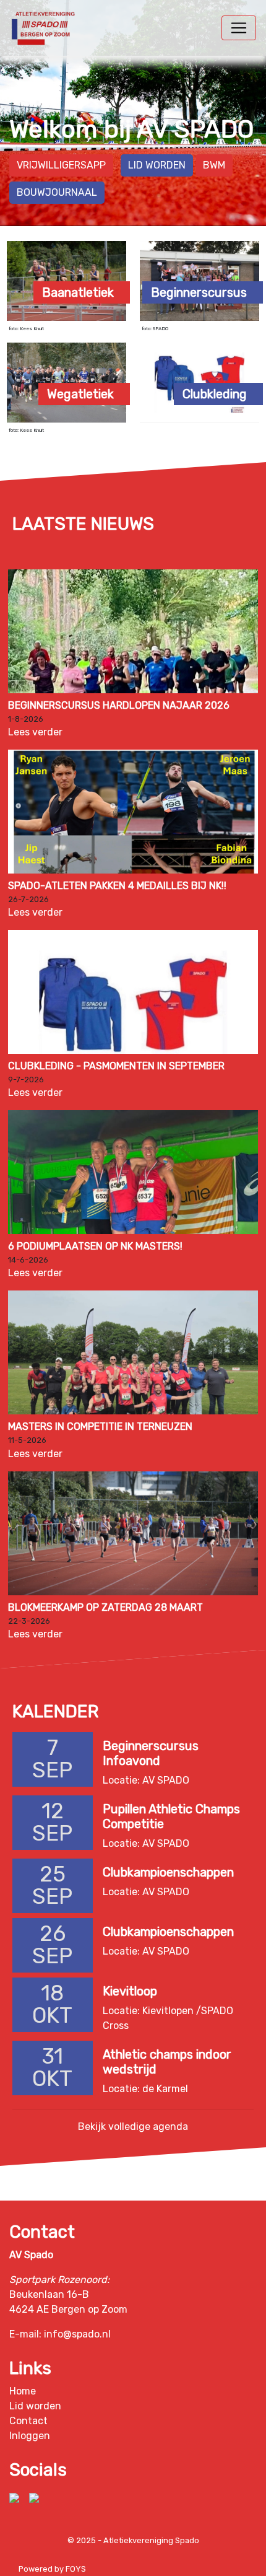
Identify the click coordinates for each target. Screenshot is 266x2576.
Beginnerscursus (199, 292)
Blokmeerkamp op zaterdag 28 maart (105, 1607)
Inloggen (30, 2436)
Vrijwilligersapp (61, 165)
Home (23, 2391)
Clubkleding (215, 394)
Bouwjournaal (57, 192)
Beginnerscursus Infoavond (151, 1753)
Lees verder (35, 732)
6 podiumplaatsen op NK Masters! (95, 1246)
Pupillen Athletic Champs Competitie (171, 1816)
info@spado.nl (77, 2334)
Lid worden (157, 165)
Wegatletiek (80, 394)
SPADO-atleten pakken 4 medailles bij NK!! (117, 886)
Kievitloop (130, 1991)
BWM (214, 165)
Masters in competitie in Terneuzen (100, 1426)
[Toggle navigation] (239, 28)
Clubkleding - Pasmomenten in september (116, 1066)
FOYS (76, 2569)
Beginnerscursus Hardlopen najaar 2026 (119, 705)
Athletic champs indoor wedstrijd (167, 2061)
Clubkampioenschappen (168, 1872)
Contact (28, 2421)
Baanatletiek (78, 292)
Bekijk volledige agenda (133, 2126)
